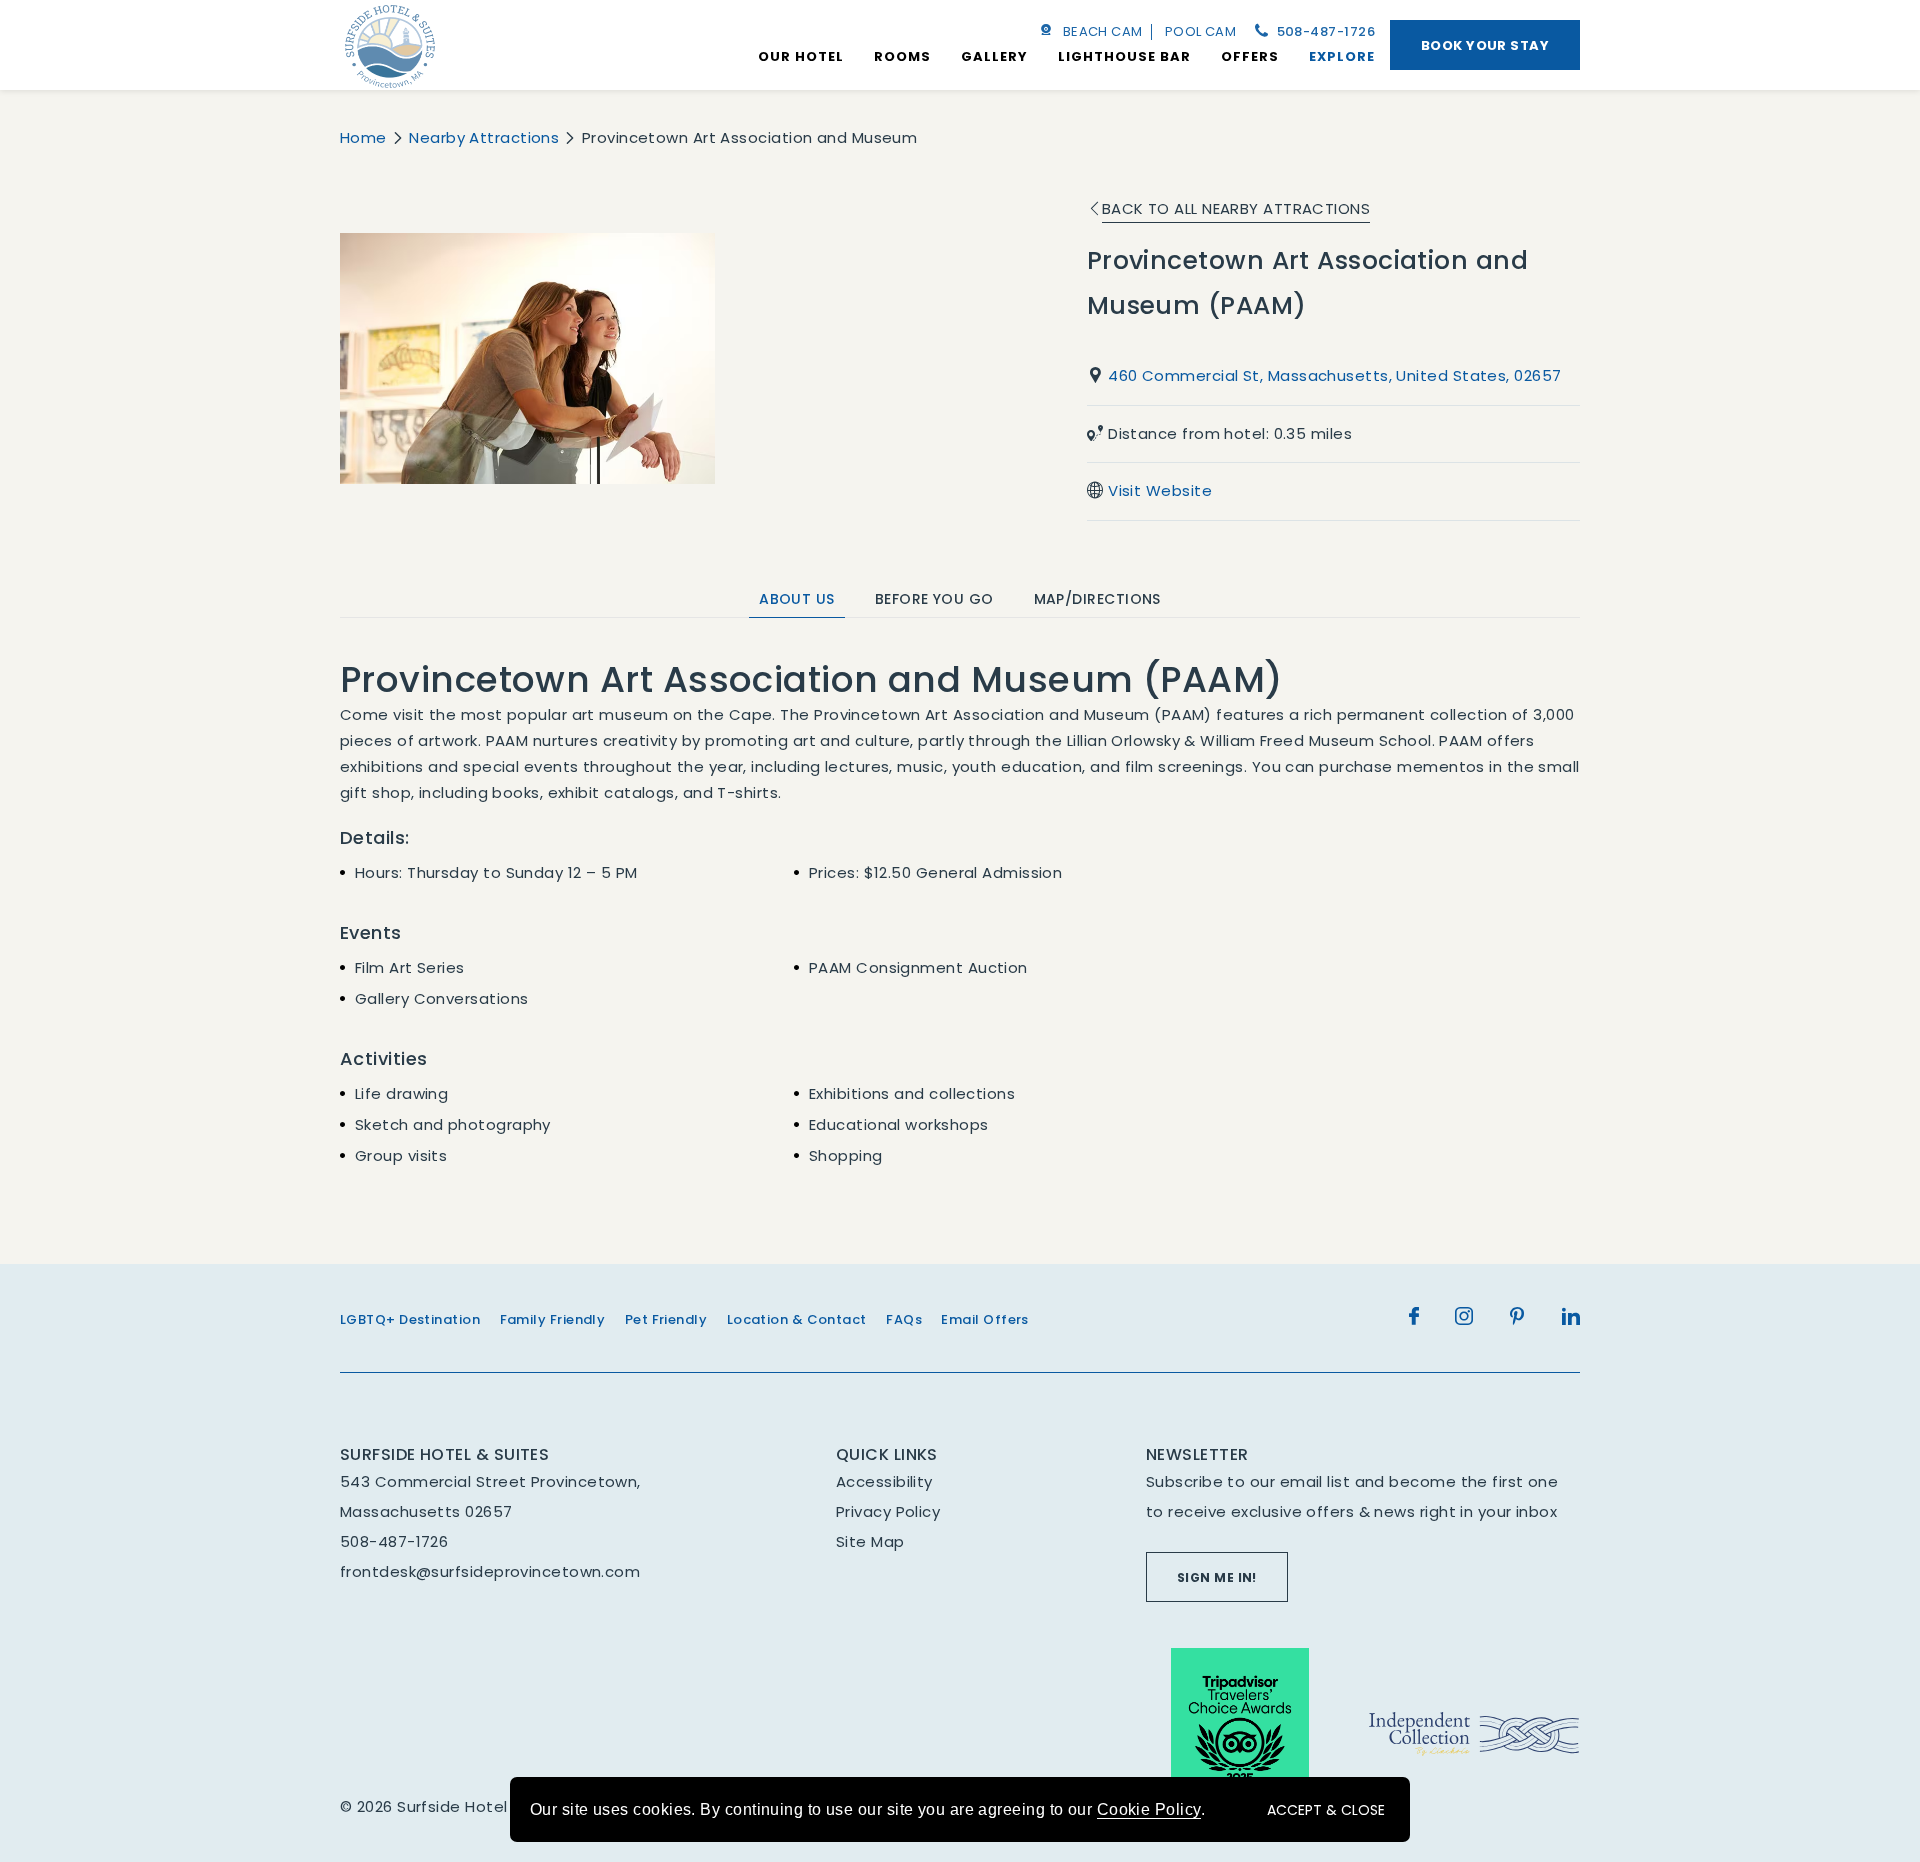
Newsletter (1197, 1454)
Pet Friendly (666, 1319)
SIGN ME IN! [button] (1217, 1577)
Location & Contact (797, 1319)
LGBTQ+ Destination (410, 1319)
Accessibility (884, 1481)
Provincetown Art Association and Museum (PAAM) (1307, 283)
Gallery (994, 56)
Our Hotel (801, 56)
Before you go (934, 599)
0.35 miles (1230, 433)
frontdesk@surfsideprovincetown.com (490, 1571)
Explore (1342, 56)
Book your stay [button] (1485, 45)
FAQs (904, 1319)
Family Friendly (553, 1319)
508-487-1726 (1324, 31)
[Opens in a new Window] (1240, 1734)
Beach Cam (1103, 31)
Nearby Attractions (484, 137)
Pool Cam (1201, 31)
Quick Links (887, 1454)
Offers (1250, 56)
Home (363, 137)
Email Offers (984, 1319)
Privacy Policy (888, 1511)
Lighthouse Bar (1124, 56)
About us (797, 599)
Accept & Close (1326, 1810)
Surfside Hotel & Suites (444, 1454)
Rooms (902, 56)
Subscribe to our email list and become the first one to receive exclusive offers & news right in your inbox (1352, 1496)
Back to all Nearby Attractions (1236, 208)
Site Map (870, 1541)
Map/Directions (1097, 599)
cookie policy (1149, 1809)
